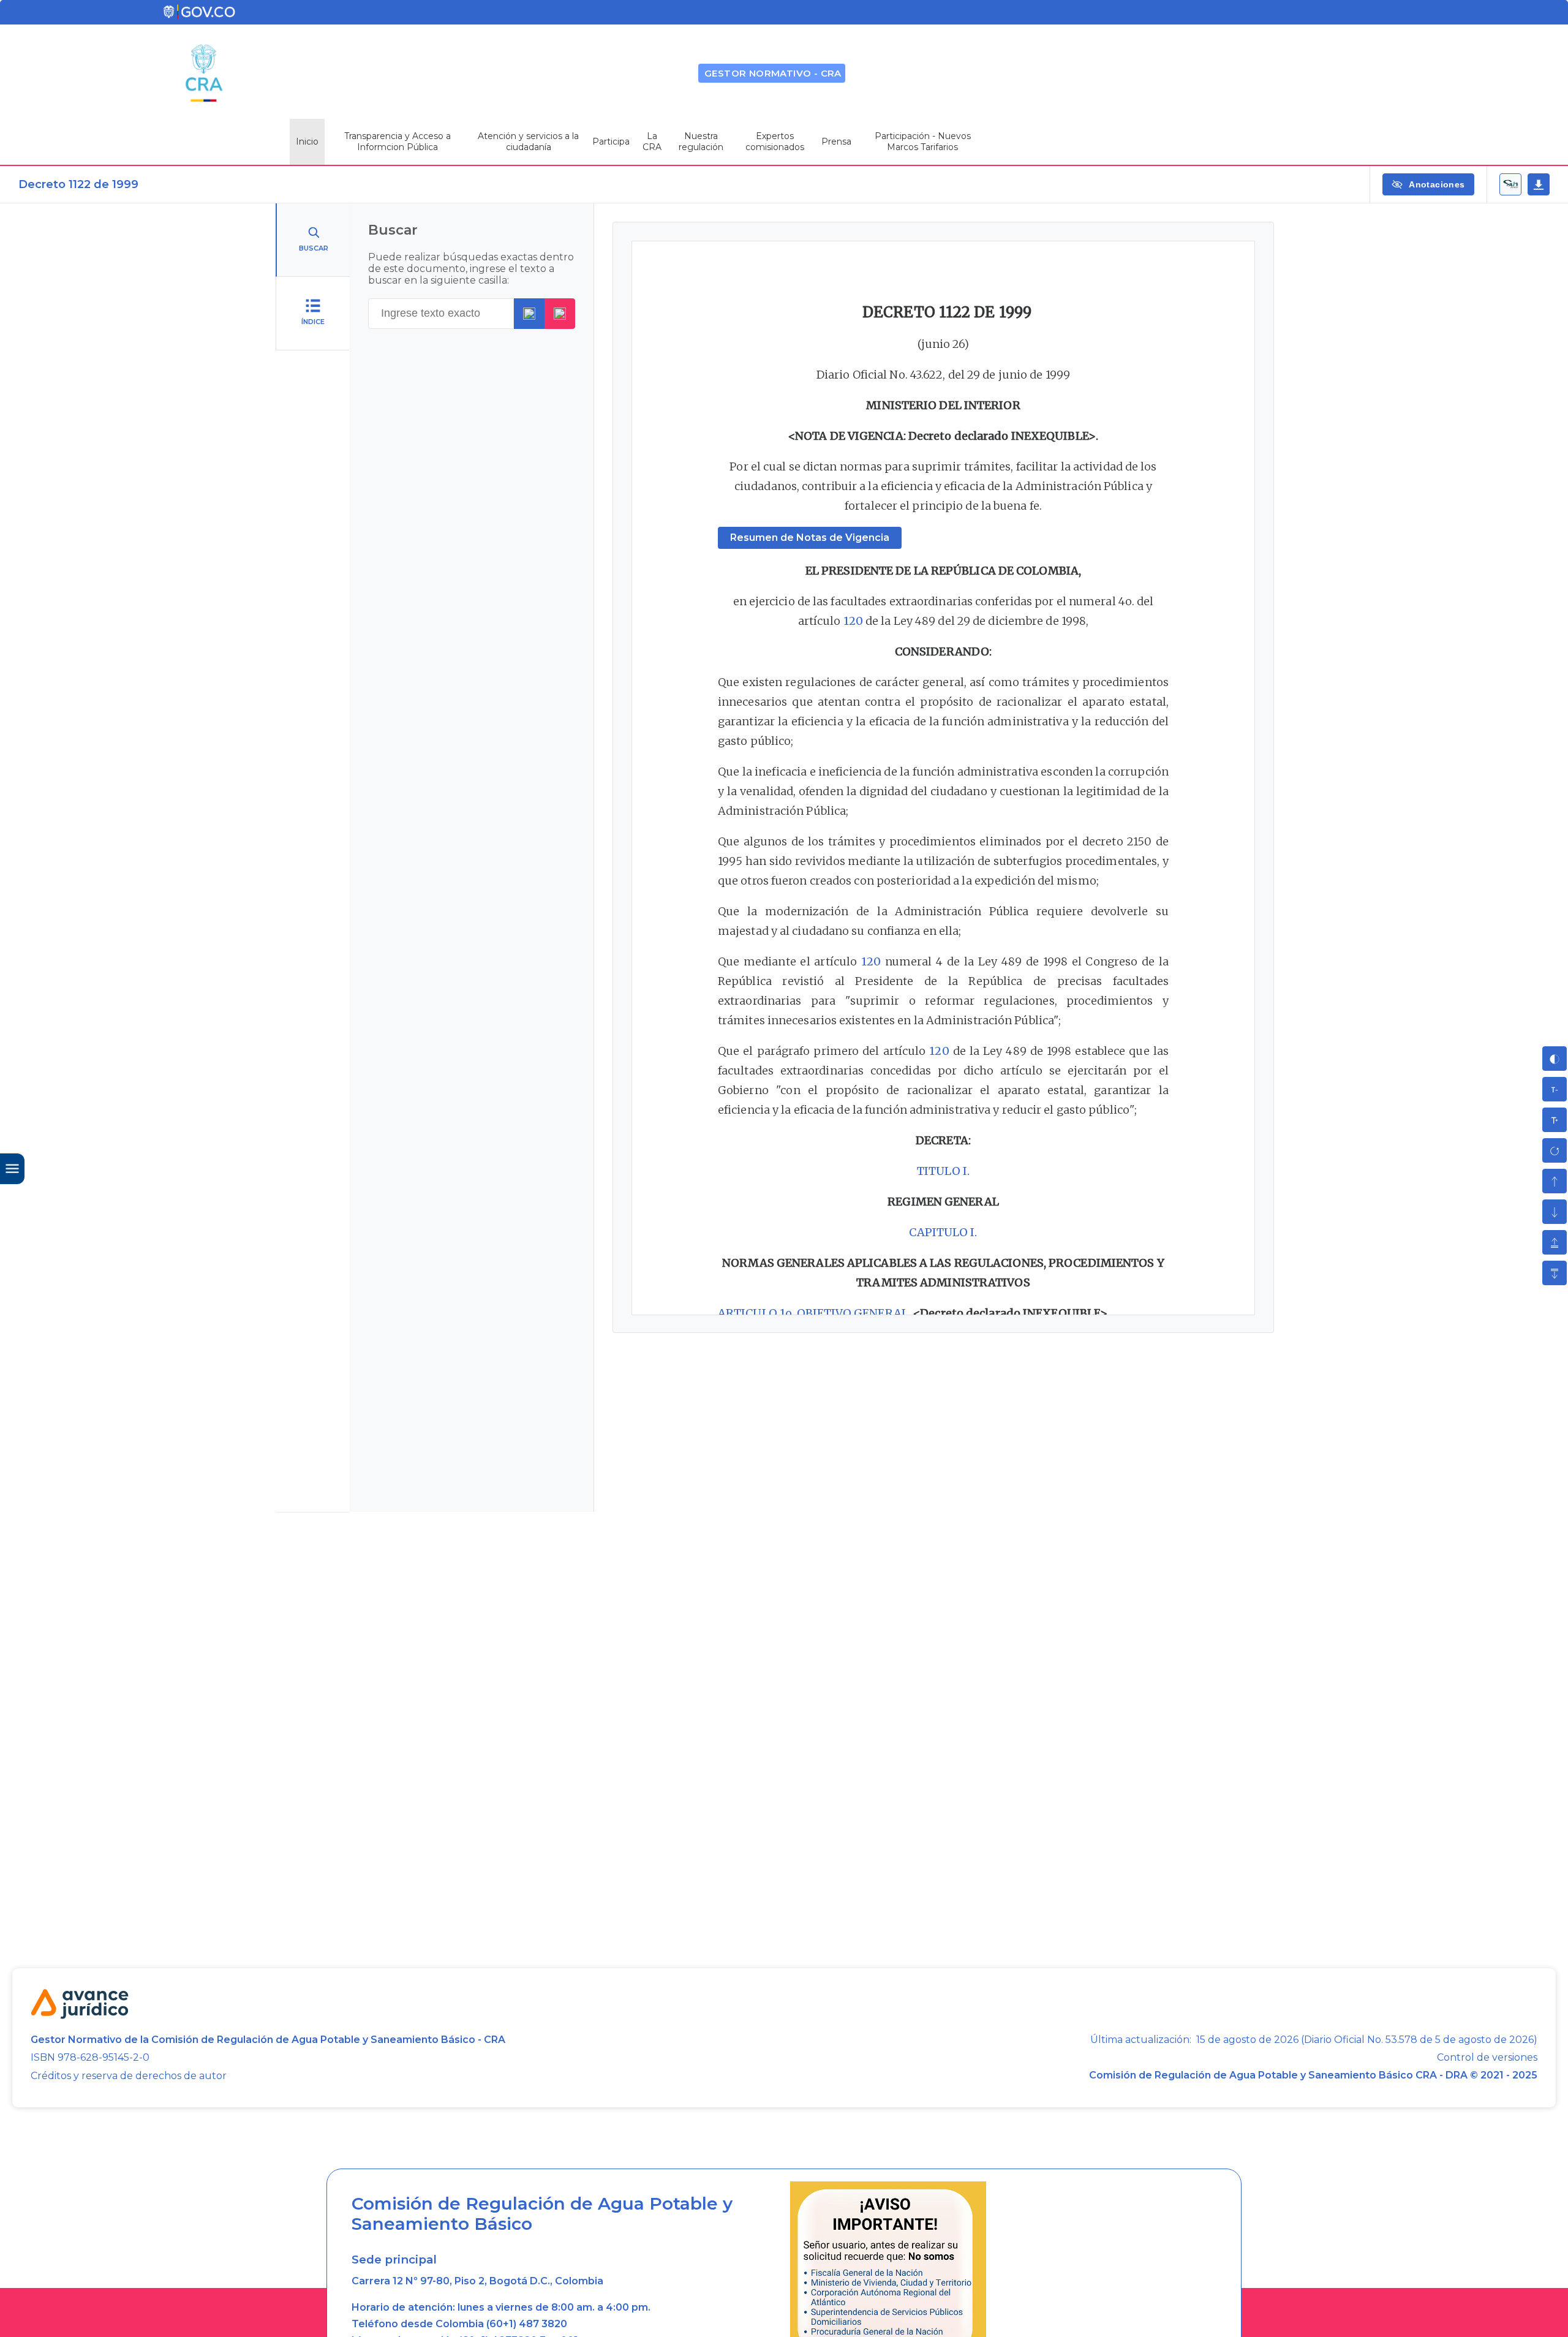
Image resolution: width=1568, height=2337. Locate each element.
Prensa (836, 142)
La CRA (652, 142)
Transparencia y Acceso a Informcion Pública (398, 142)
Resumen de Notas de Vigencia (810, 538)
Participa (611, 142)
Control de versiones (1487, 2058)
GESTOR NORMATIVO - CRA (773, 73)
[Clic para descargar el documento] (1539, 184)
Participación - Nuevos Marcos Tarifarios (923, 142)
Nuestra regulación (701, 142)
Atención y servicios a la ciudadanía (528, 142)
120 (853, 621)
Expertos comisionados (775, 142)
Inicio (307, 142)
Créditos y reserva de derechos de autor (129, 2076)
